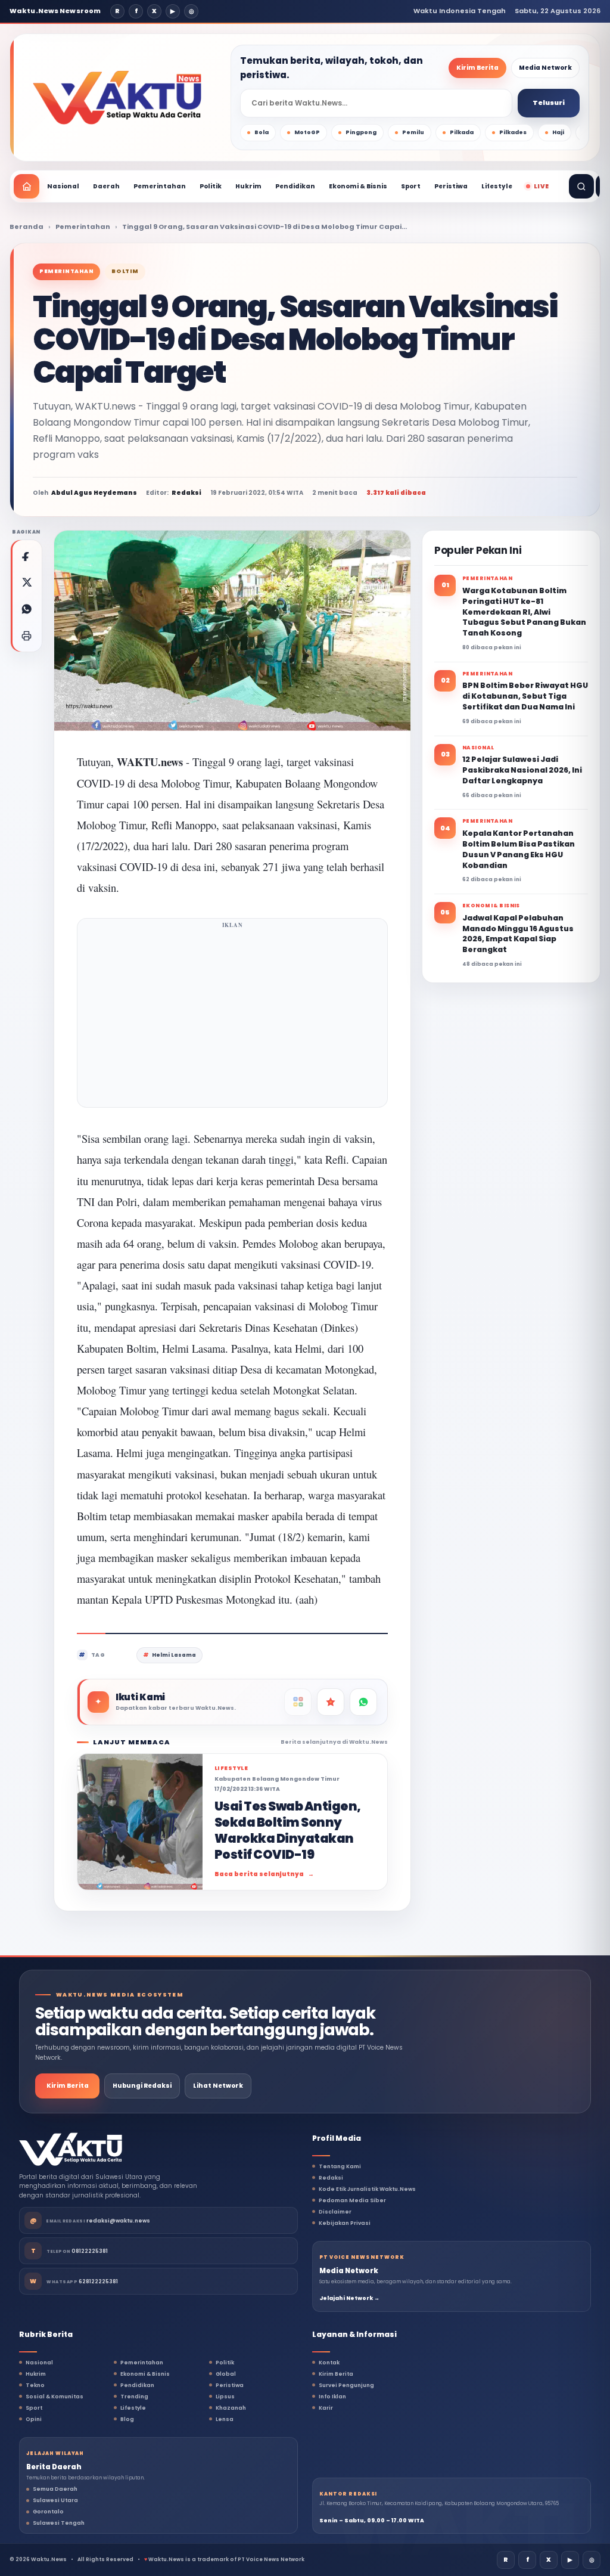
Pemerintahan (160, 186)
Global (226, 2374)
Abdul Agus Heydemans (94, 493)
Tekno (35, 2385)
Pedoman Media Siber (352, 2200)
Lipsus (225, 2397)
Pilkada (462, 132)
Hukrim (248, 186)
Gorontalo (48, 2512)
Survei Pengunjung (346, 2385)
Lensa (225, 2419)
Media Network (545, 68)
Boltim (125, 271)
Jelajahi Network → (349, 2298)
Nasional (63, 186)
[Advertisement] (232, 1016)
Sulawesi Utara (55, 2500)
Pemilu (413, 132)
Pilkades (513, 132)
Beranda (27, 227)
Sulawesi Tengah (59, 2523)
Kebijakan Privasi (345, 2223)
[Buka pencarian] (581, 186)
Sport (411, 186)
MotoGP (307, 132)
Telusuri (549, 103)
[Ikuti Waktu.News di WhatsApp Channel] (363, 1702)
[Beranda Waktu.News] (117, 98)
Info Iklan (332, 2397)
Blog (127, 2419)
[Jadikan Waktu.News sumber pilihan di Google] (331, 1702)
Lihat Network (218, 2086)
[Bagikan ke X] (26, 582)
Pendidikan (295, 186)
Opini (34, 2419)
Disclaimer (335, 2212)
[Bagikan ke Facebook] (26, 556)
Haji (558, 132)
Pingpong (361, 132)
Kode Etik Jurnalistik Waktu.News (367, 2189)
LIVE (541, 186)
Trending (134, 2397)
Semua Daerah (55, 2489)
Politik (211, 186)
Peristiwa (451, 186)
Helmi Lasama (174, 1655)
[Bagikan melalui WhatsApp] (26, 609)
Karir (326, 2408)
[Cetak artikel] (26, 636)
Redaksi (331, 2178)
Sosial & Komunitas (55, 2397)
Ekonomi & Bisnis (358, 186)
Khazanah (231, 2408)
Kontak (329, 2363)
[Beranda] (27, 186)
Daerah (106, 186)
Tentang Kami (340, 2166)
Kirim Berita (477, 68)
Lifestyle (497, 186)
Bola (262, 132)
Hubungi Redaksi (142, 2086)
